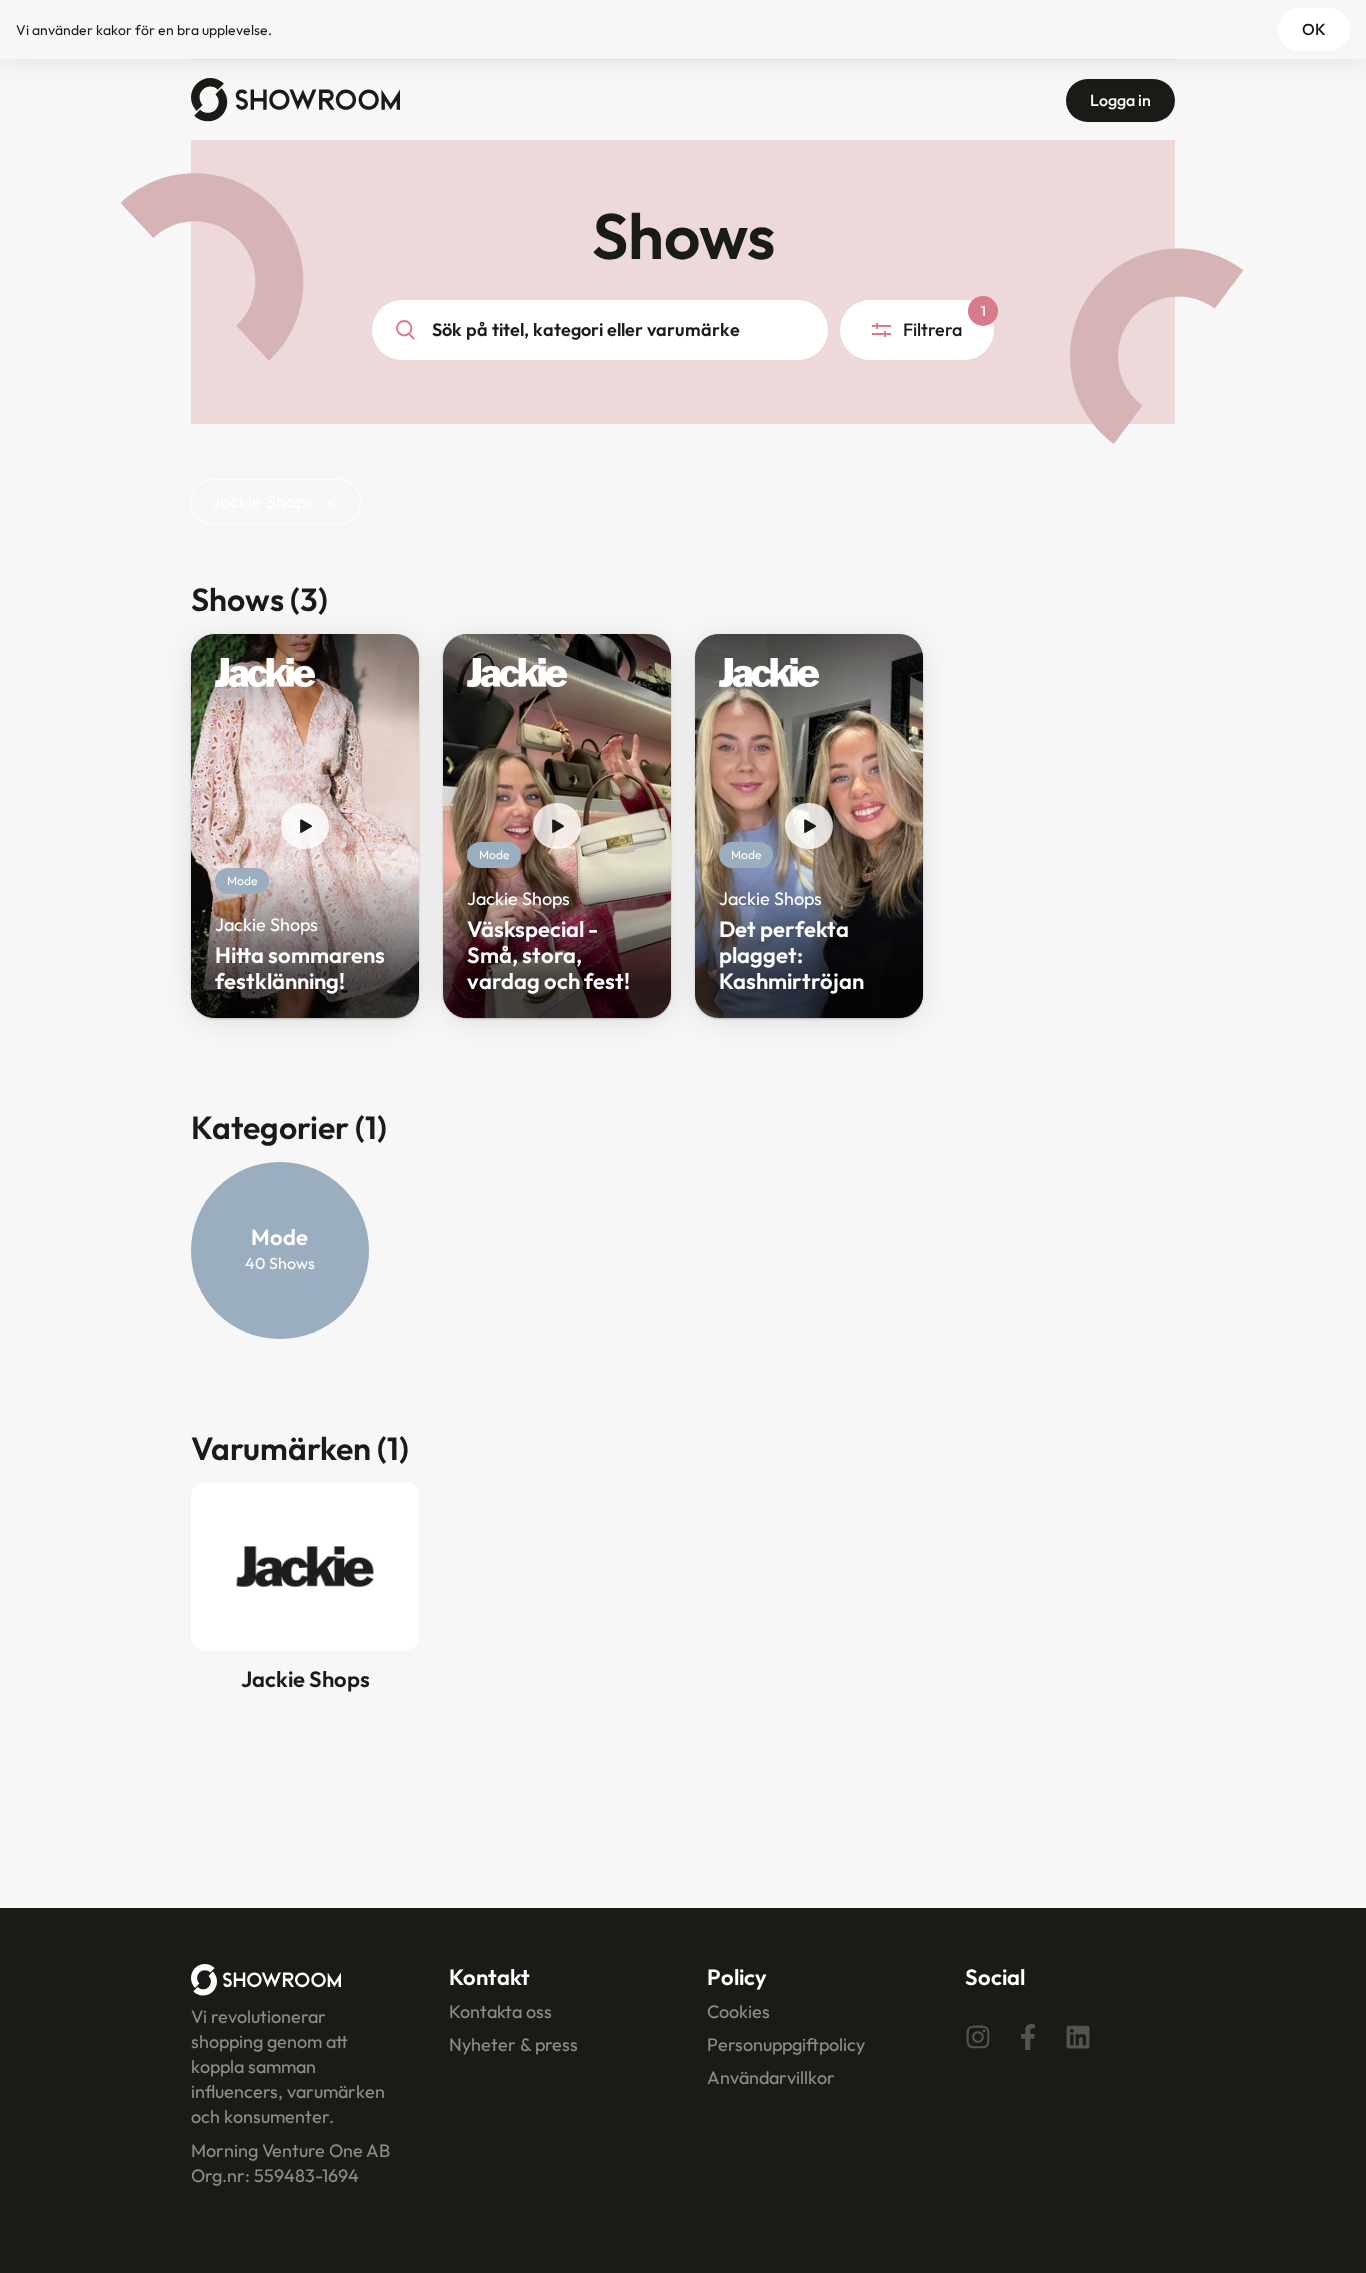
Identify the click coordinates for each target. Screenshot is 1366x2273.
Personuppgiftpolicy (786, 2044)
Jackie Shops (262, 501)
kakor (114, 30)
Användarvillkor (771, 2077)
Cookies (738, 2011)
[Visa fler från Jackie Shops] (265, 678)
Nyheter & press (513, 2044)
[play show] (305, 826)
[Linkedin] (1078, 2037)
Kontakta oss (500, 2011)
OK (1314, 29)
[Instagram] (978, 2037)
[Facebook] (1028, 2037)
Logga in (1120, 100)
